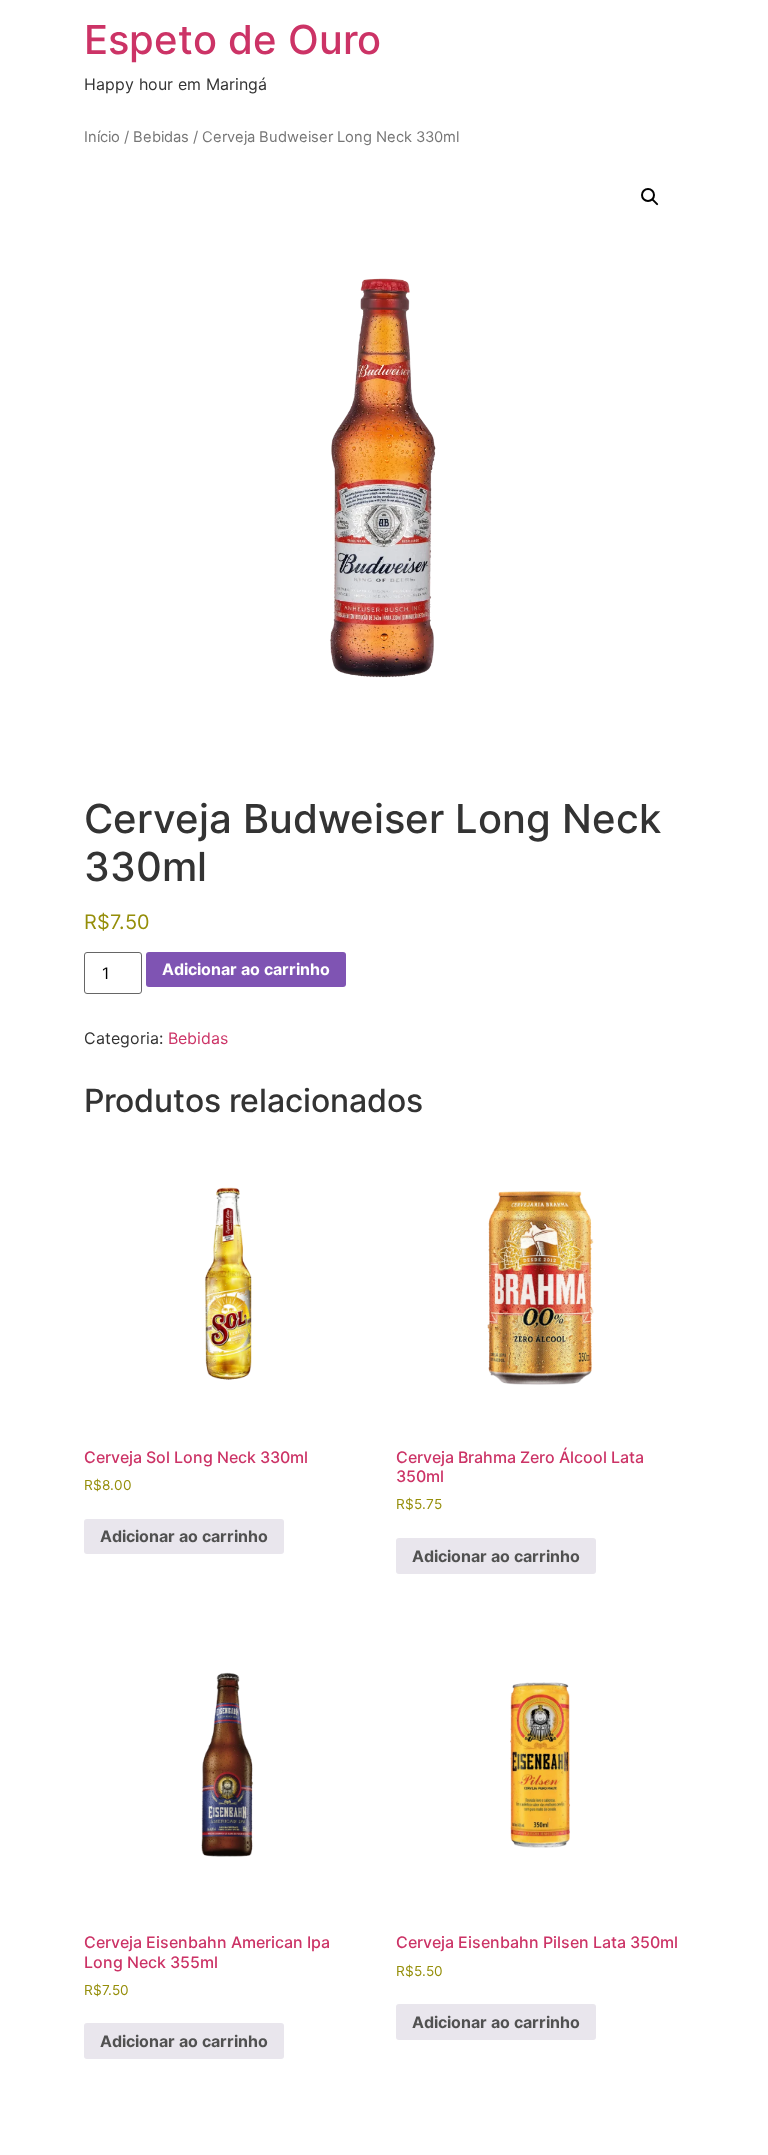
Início (102, 137)
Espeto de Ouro (232, 39)
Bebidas (161, 137)
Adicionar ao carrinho (246, 969)
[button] (650, 197)
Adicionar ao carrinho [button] (184, 1536)
